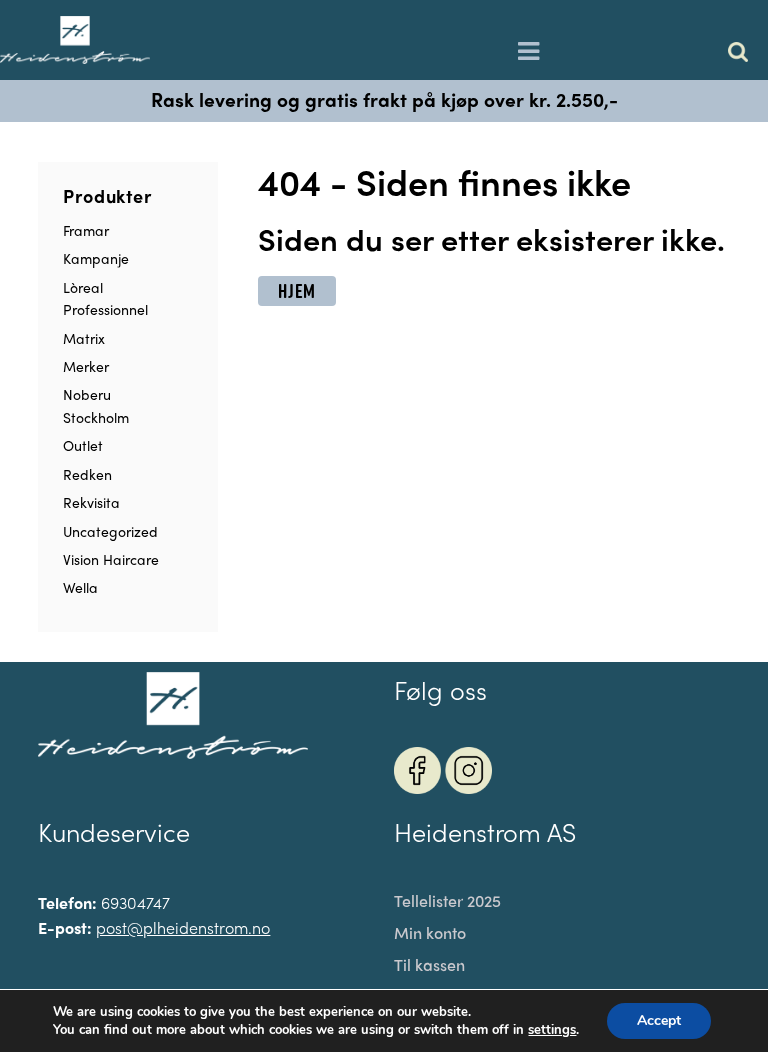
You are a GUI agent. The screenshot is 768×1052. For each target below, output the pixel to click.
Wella (80, 587)
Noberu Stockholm (96, 405)
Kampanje (96, 258)
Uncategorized (110, 531)
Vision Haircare (111, 559)
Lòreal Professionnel (105, 298)
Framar (86, 230)
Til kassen (429, 965)
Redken (87, 474)
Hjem (296, 291)
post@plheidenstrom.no (183, 927)
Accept (659, 1020)
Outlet (83, 445)
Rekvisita (91, 502)
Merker (86, 366)
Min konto (430, 933)
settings (552, 1030)
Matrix (84, 338)
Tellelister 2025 (447, 901)
